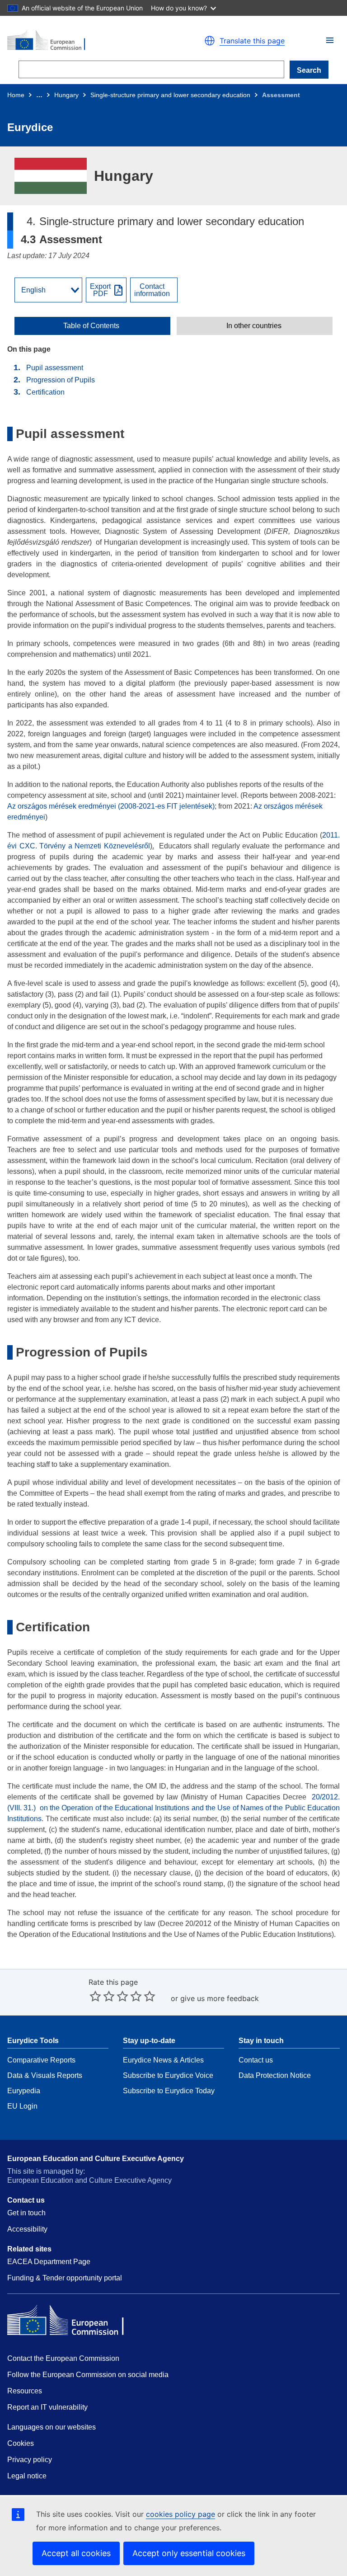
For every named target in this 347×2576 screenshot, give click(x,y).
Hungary (66, 95)
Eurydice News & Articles (163, 2060)
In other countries (254, 326)
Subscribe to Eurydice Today (169, 2091)
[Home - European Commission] (86, 41)
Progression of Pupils (61, 380)
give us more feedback (220, 1998)
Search (309, 70)
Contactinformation (152, 290)
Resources (25, 2391)
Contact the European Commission (63, 2358)
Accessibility (27, 2229)
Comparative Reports (41, 2060)
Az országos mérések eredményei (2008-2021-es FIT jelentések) (111, 806)
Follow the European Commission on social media (88, 2375)
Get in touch (26, 2213)
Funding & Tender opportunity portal (65, 2278)
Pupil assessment (55, 368)
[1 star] (95, 1996)
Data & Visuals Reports (45, 2075)
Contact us (256, 2060)
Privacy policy (30, 2460)
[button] (330, 40)
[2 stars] (102, 1996)
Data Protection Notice (275, 2075)
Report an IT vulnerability (47, 2407)
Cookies (21, 2443)
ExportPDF (100, 290)
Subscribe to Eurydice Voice (168, 2075)
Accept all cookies (76, 2553)
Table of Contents (91, 326)
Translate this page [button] (252, 41)
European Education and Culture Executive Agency (96, 2159)
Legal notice (27, 2476)
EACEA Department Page (49, 2262)
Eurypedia (24, 2091)
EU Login (22, 2106)
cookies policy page (181, 2514)
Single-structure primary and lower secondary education (170, 95)
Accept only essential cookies (189, 2553)
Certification (45, 392)
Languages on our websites (52, 2427)
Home (16, 95)
